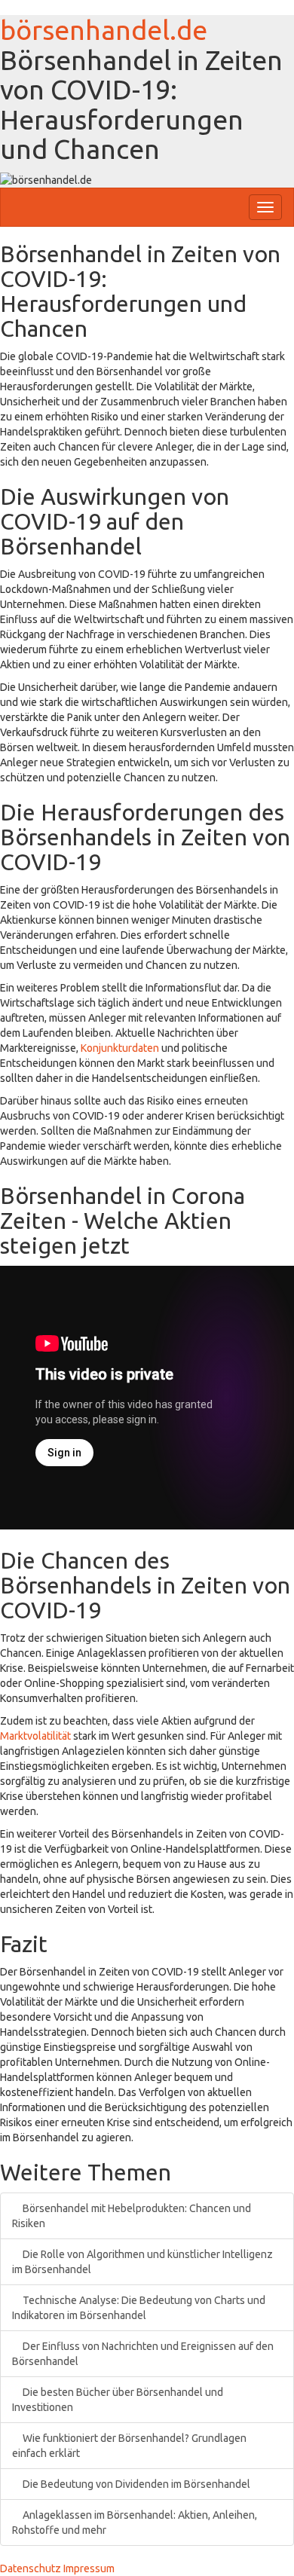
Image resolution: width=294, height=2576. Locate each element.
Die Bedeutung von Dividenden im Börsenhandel (135, 2484)
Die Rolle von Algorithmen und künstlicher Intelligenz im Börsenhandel (142, 2262)
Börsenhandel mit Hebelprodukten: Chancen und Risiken (132, 2216)
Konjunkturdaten (120, 1048)
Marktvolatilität (35, 1736)
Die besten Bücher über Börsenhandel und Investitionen (118, 2400)
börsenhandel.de (104, 30)
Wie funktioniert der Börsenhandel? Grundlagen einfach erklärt (129, 2446)
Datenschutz (31, 2568)
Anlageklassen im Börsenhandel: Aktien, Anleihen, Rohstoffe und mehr (135, 2523)
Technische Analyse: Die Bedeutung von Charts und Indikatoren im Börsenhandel (139, 2308)
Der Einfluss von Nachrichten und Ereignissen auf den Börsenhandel (143, 2354)
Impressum (89, 2568)
